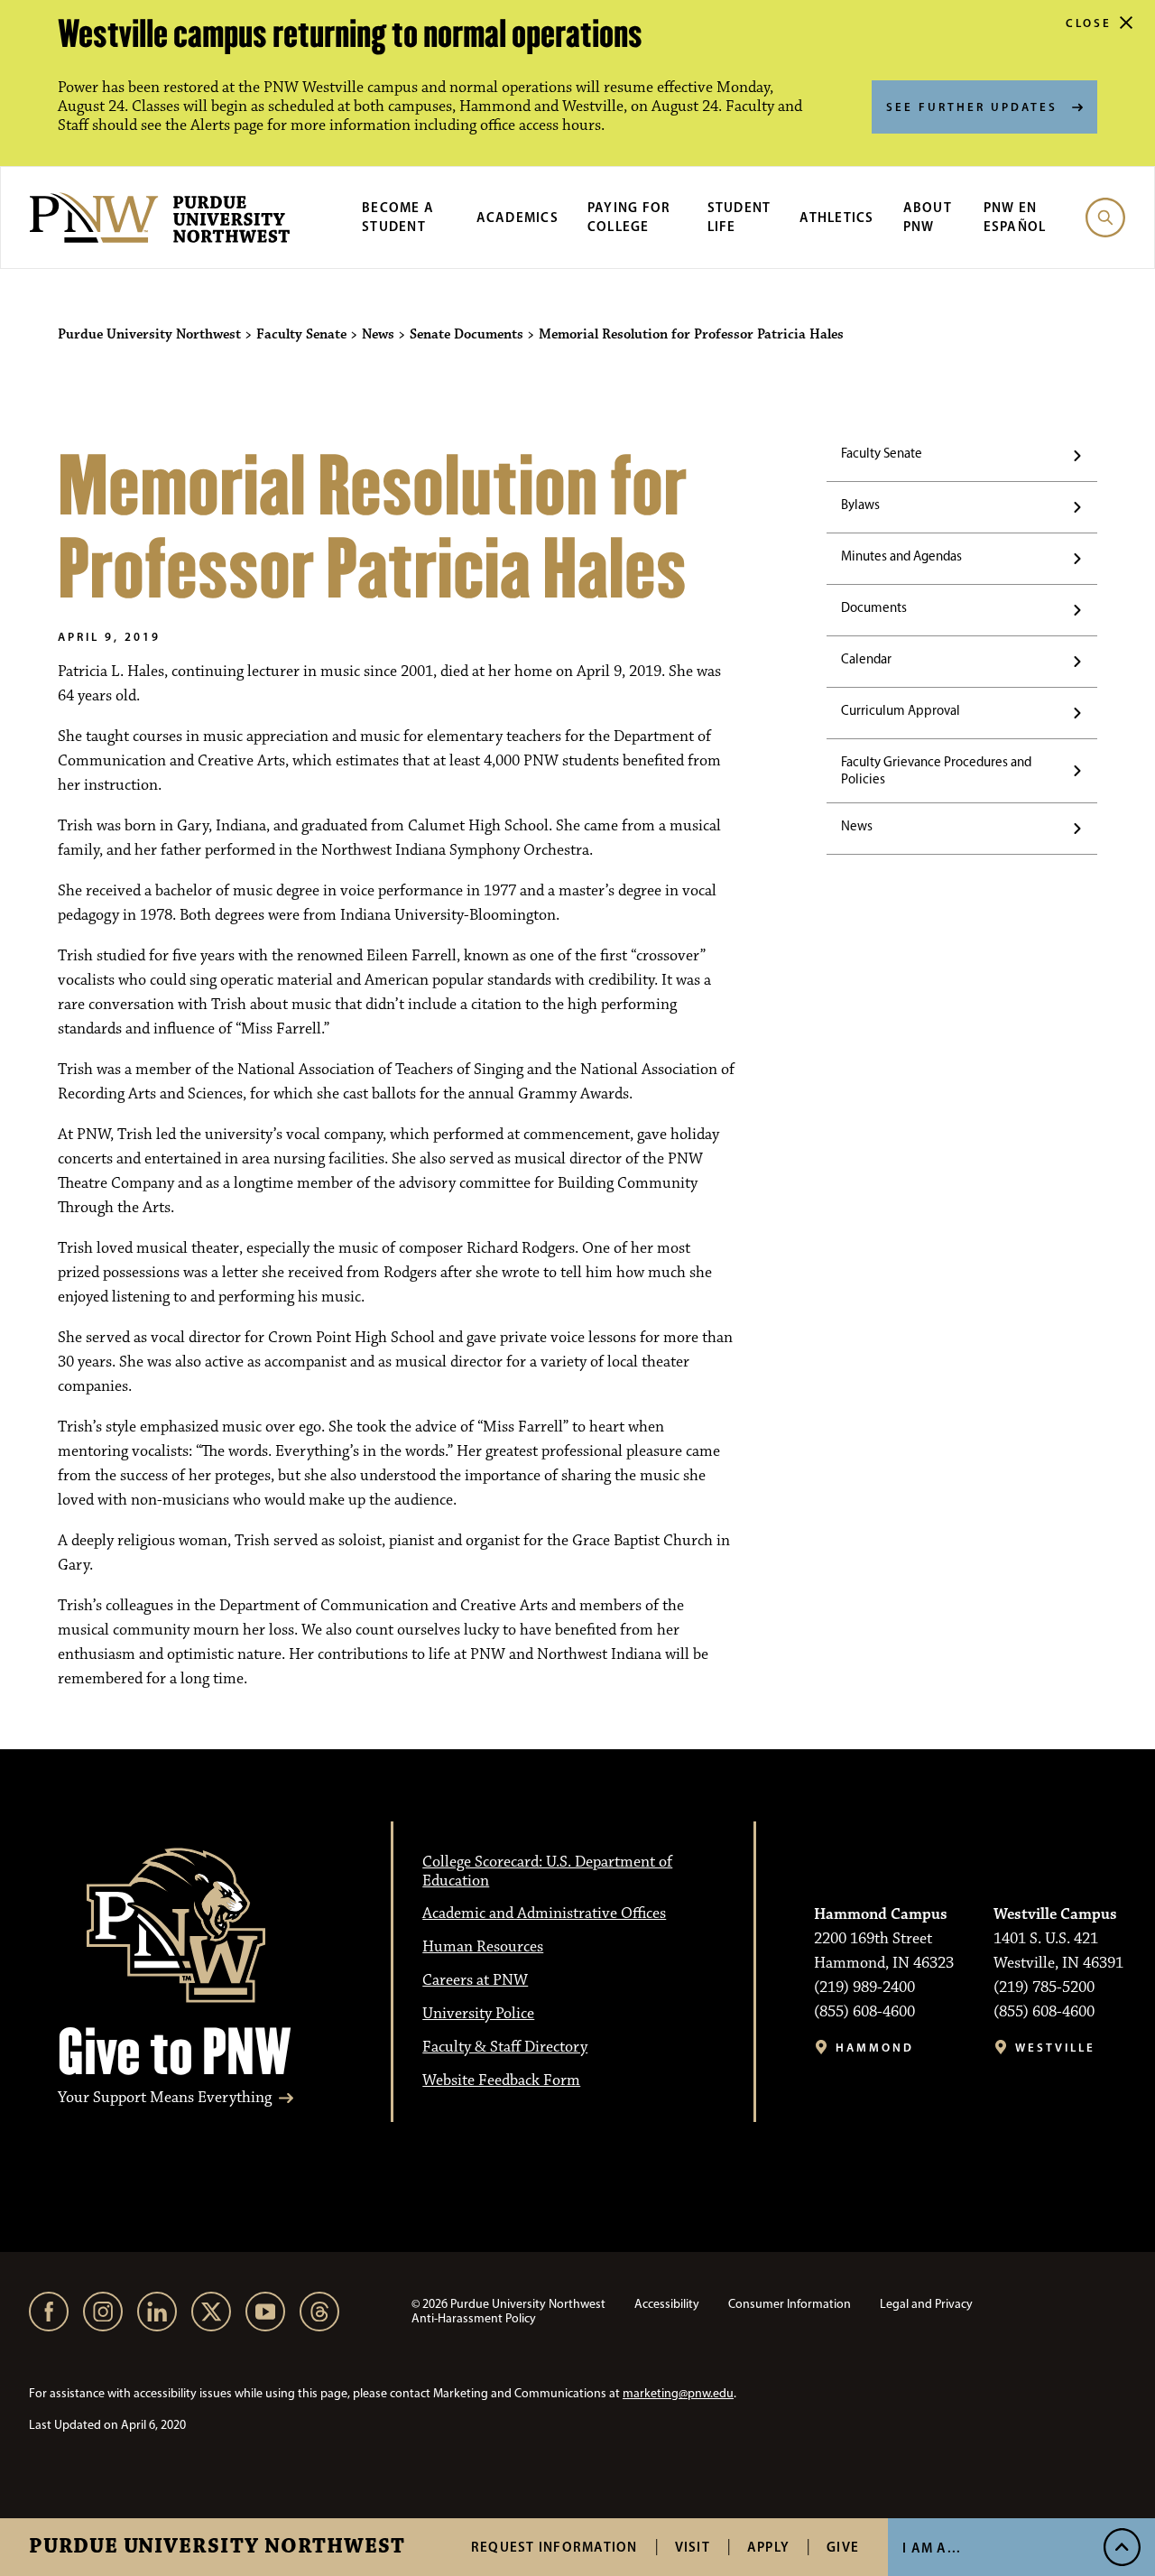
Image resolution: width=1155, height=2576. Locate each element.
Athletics (836, 217)
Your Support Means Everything (165, 2098)
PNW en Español (1015, 217)
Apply (768, 2547)
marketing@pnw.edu (678, 2393)
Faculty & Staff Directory (505, 2047)
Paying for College (629, 217)
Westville (1055, 2048)
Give (843, 2547)
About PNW (928, 217)
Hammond (875, 2048)
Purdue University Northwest (217, 2547)
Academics (517, 217)
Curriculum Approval (901, 710)
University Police (478, 2014)
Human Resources (483, 1947)
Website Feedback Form (501, 2080)
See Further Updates (972, 107)
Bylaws (860, 505)
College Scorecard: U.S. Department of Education (547, 1872)
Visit (693, 2547)
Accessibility (667, 2304)
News (857, 826)
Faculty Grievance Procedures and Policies (936, 770)
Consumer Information (790, 2304)
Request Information (554, 2547)
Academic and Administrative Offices (544, 1913)
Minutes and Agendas (901, 556)
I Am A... (932, 2548)
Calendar (866, 659)
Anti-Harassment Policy (474, 2318)
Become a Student (398, 217)
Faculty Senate (882, 453)
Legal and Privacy (926, 2304)
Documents (874, 607)
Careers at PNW (475, 1980)
